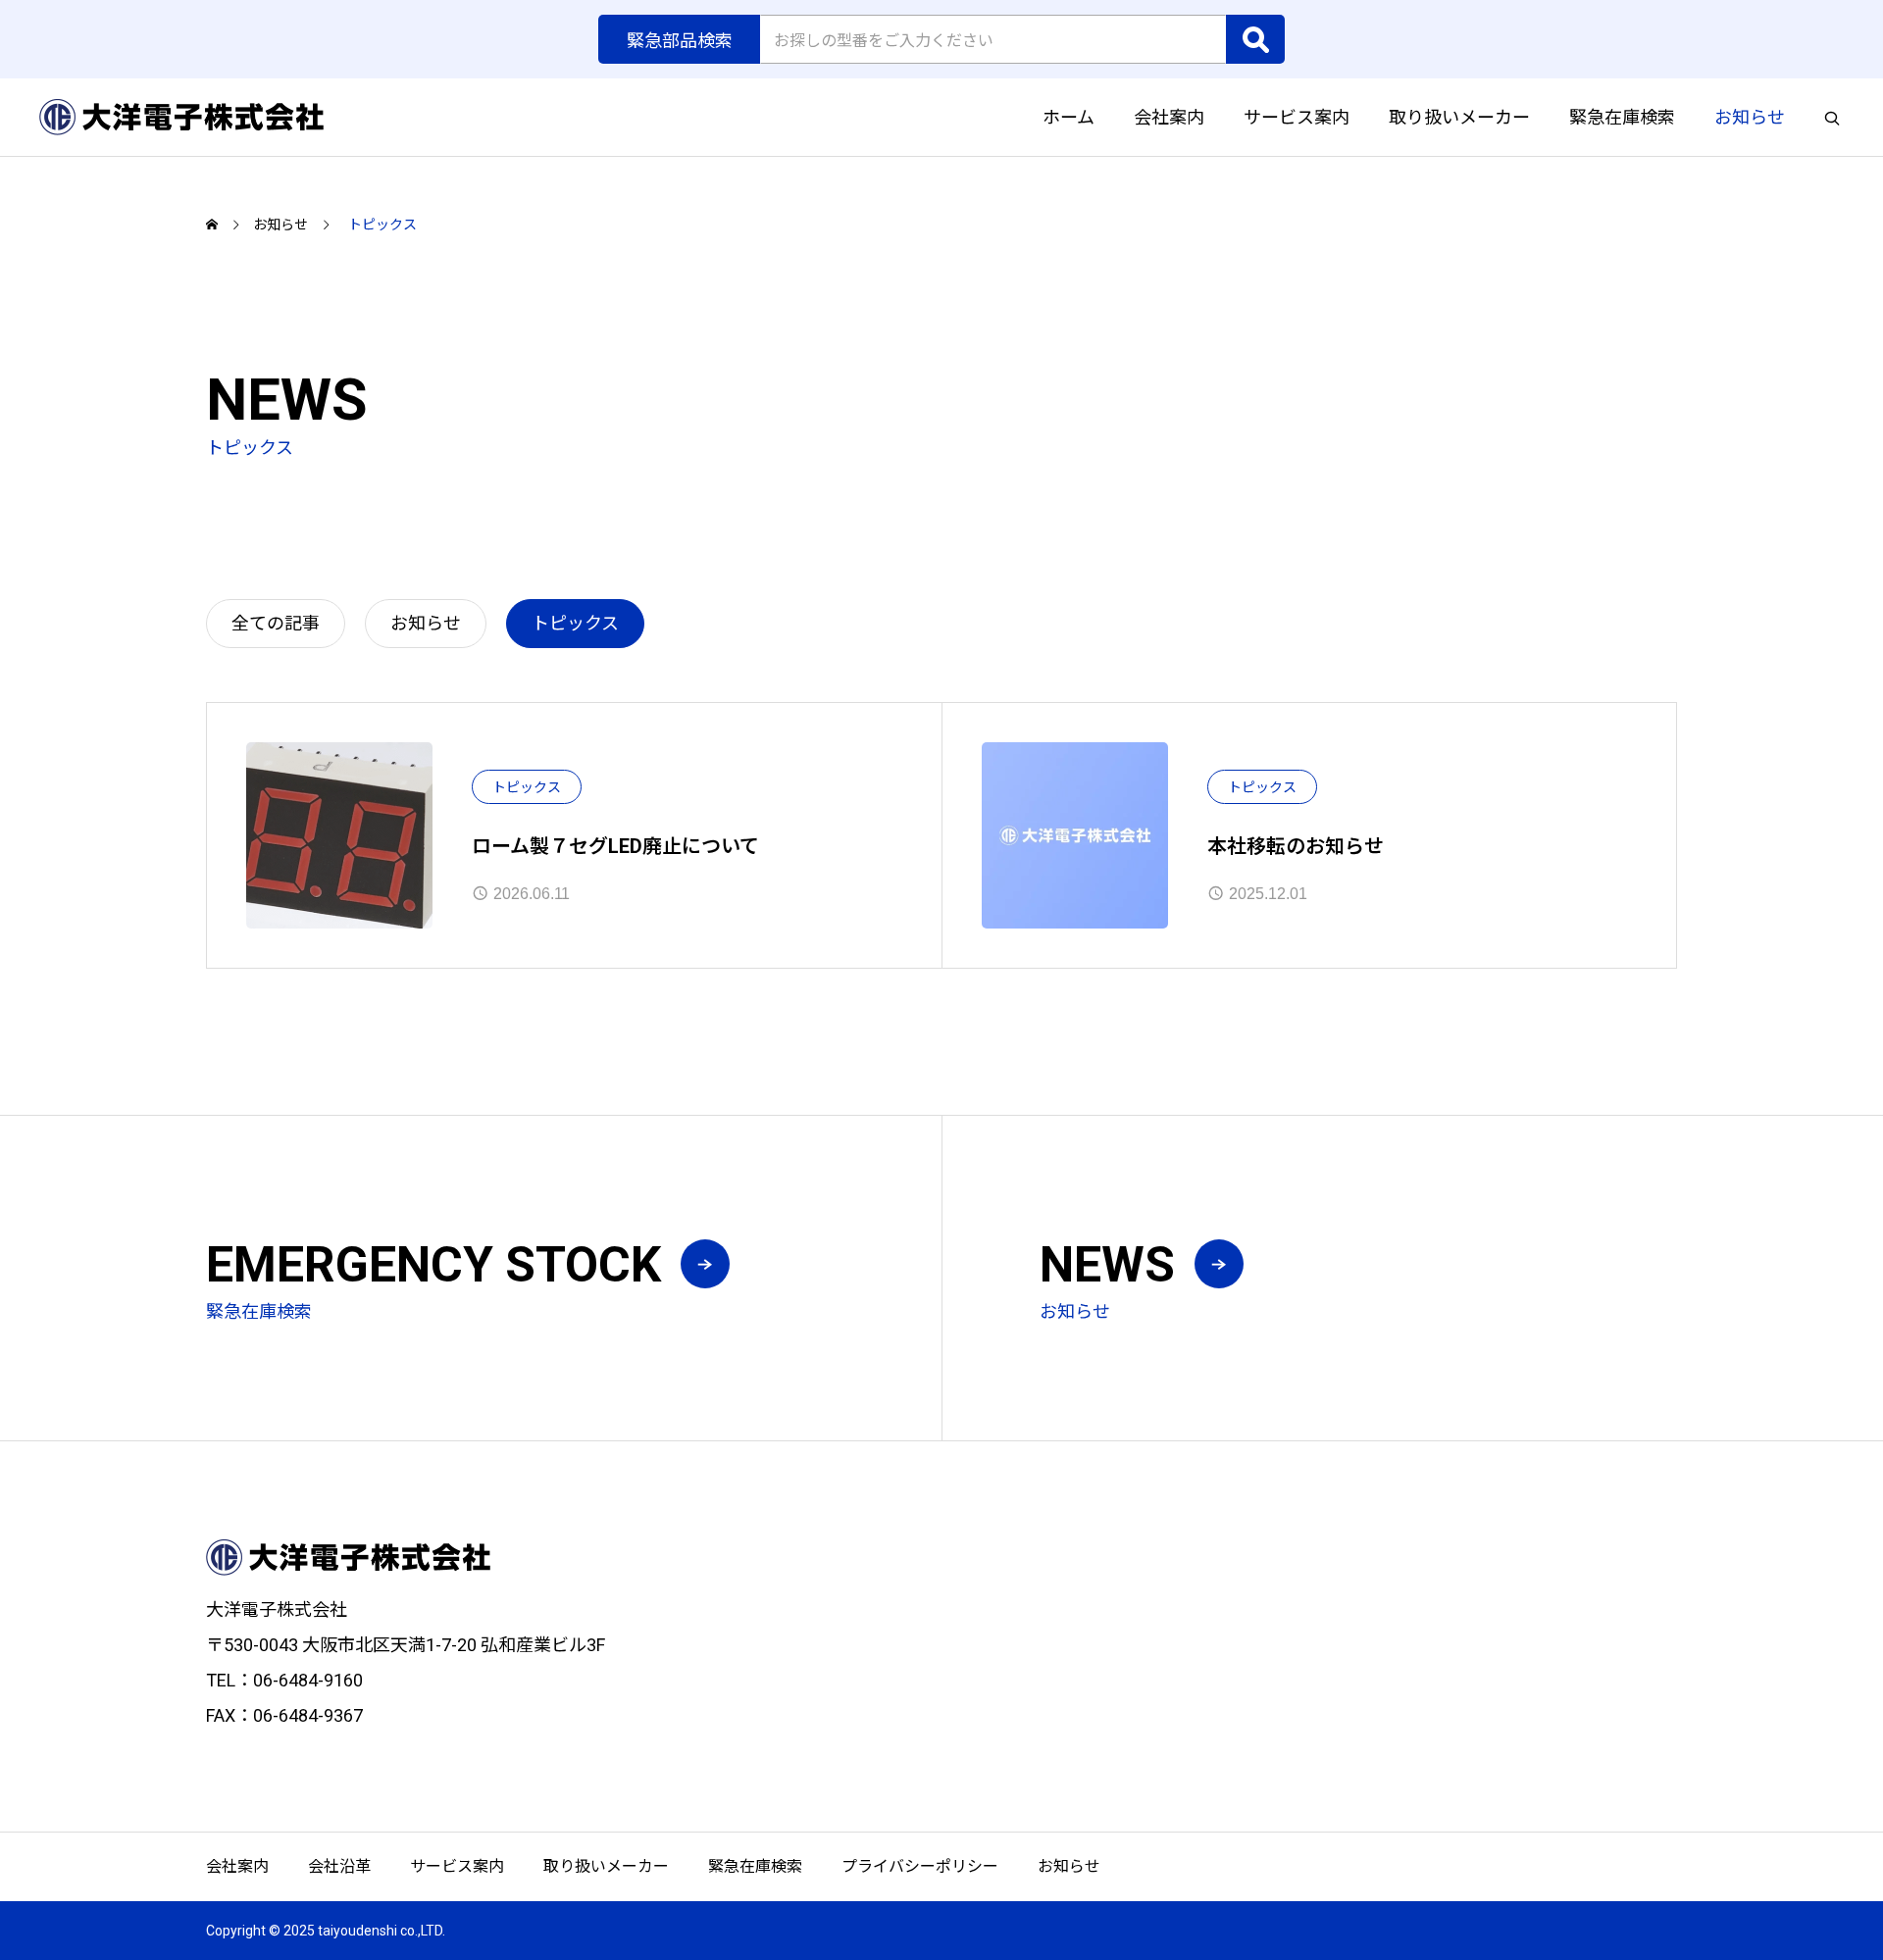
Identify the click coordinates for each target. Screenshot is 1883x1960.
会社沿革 (339, 1866)
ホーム (1069, 117)
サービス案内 (1297, 117)
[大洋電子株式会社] (181, 117)
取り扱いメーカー (1459, 117)
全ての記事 (276, 623)
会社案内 (1169, 117)
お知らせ (1750, 117)
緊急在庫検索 (1622, 117)
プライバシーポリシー (920, 1866)
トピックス (527, 787)
